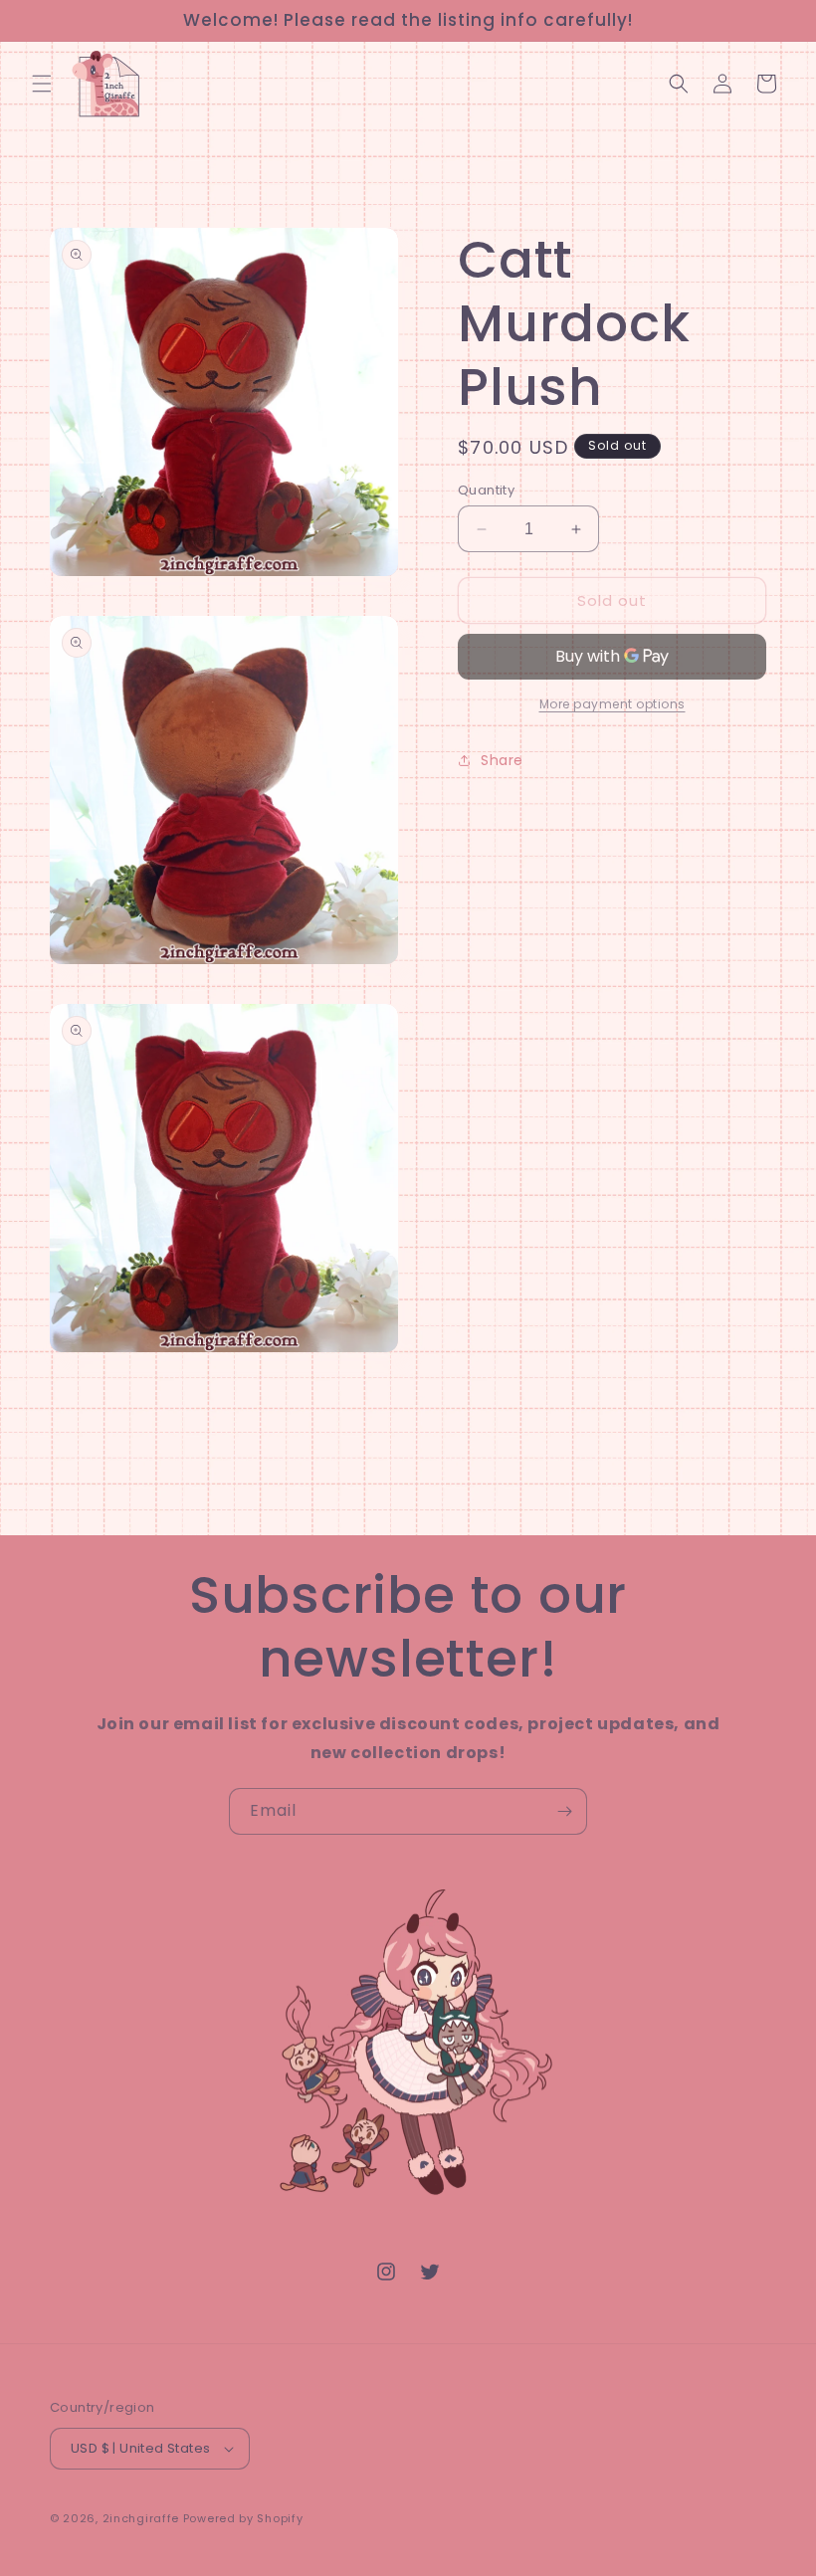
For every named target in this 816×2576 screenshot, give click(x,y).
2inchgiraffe (141, 2518)
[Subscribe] (564, 1811)
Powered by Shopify (243, 2518)
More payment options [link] (612, 704)
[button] (42, 84)
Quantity (486, 490)
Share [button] (502, 760)
